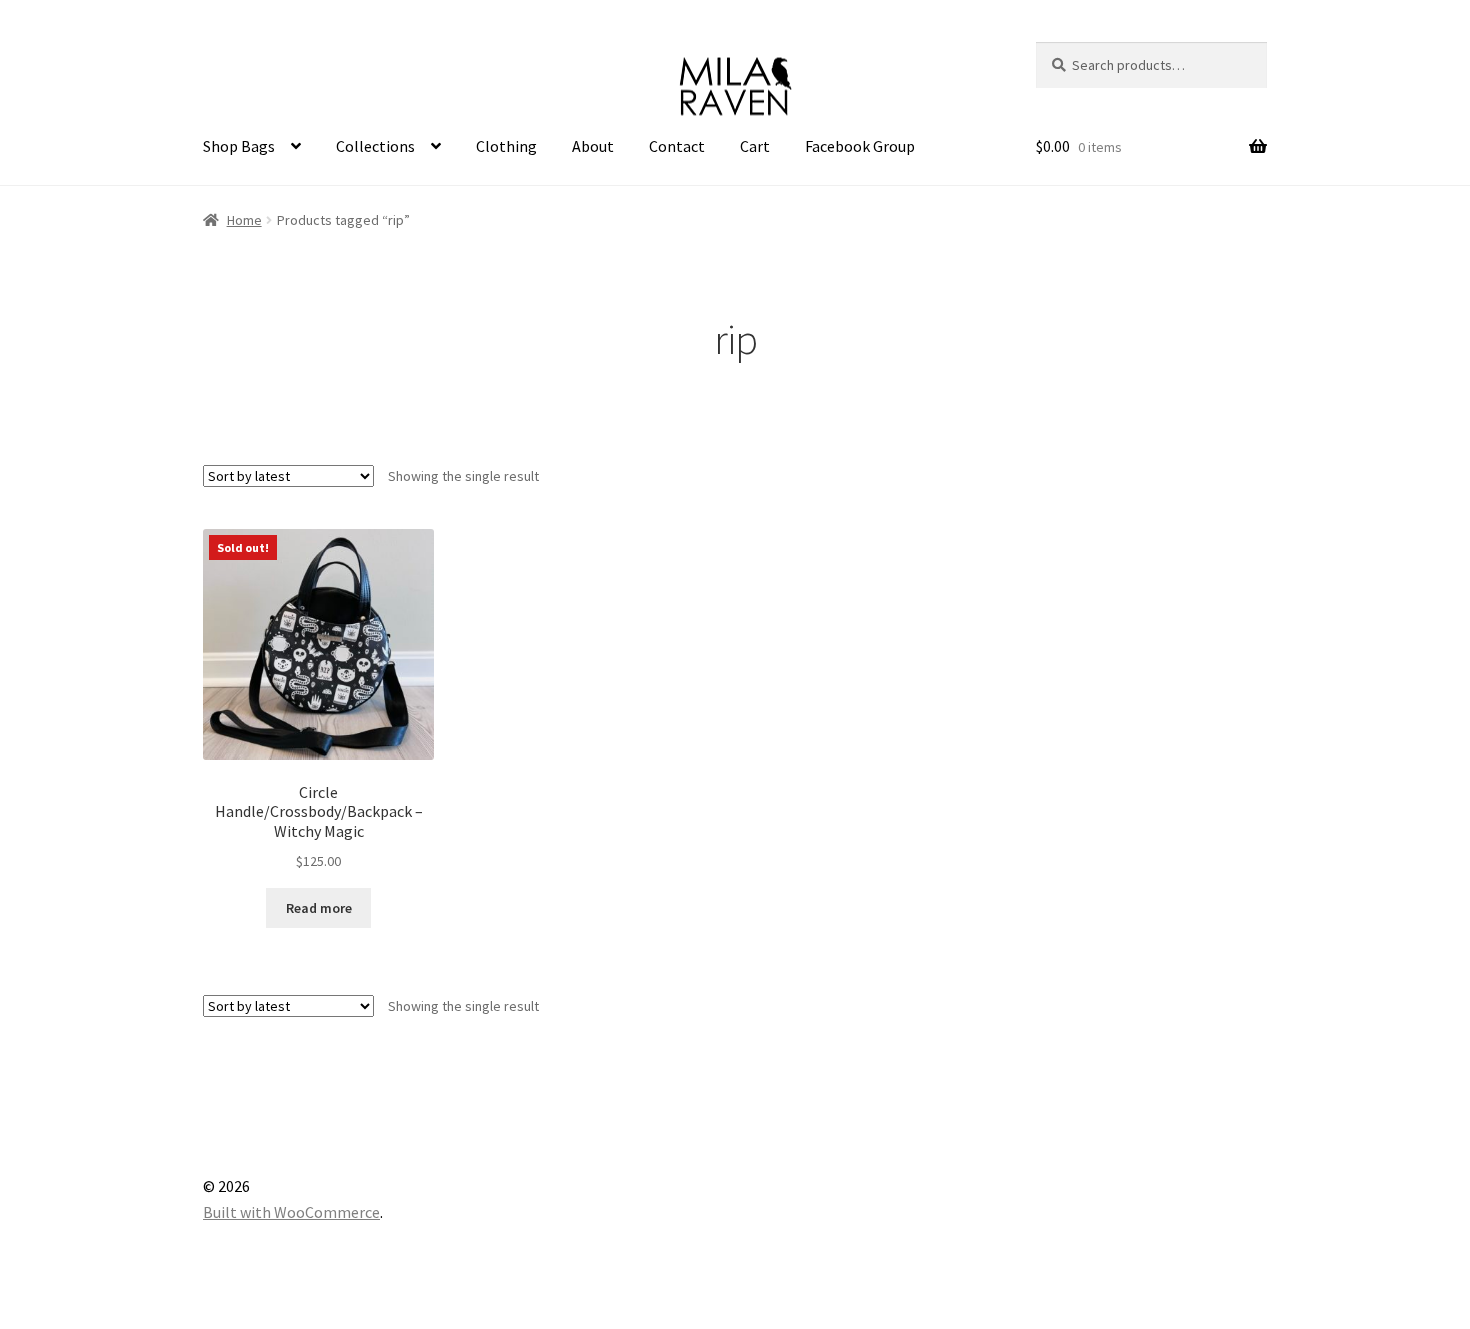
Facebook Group (860, 146)
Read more (319, 908)
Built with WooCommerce (291, 1212)
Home (244, 220)
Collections (375, 146)
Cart (755, 146)
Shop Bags (239, 146)
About (593, 146)
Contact (677, 146)
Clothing (506, 146)
